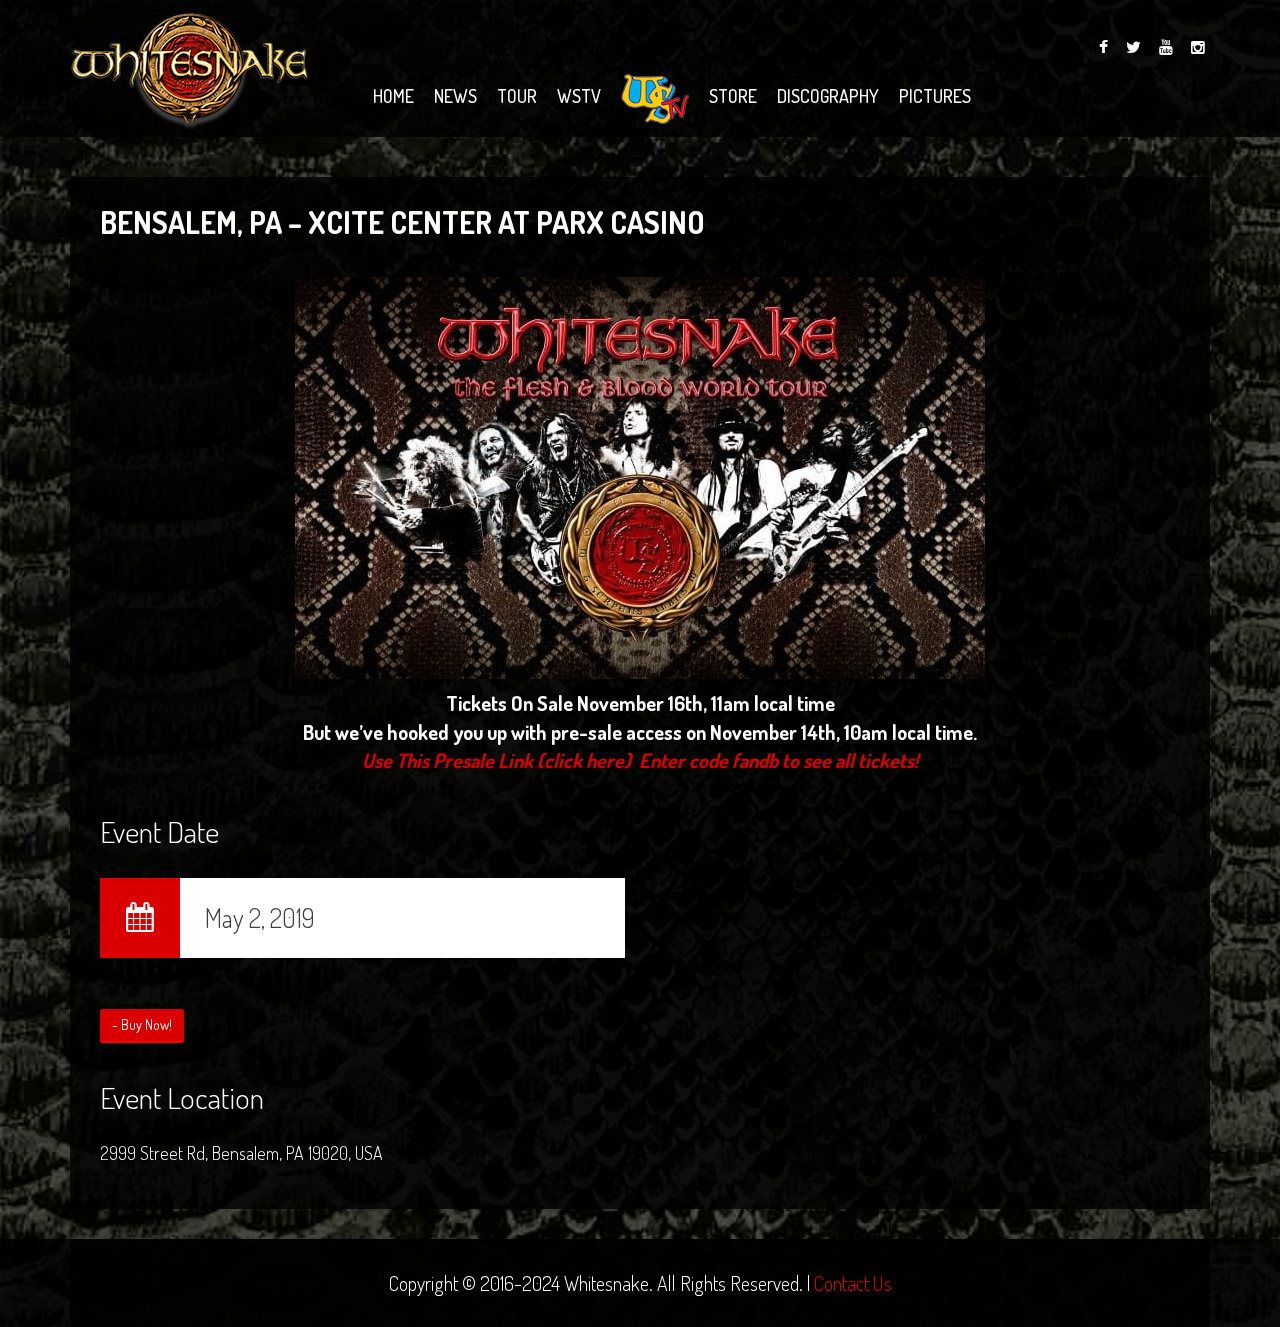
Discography (828, 96)
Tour (517, 96)
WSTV (579, 96)
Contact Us (853, 1283)
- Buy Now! (142, 1024)
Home (393, 96)
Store (733, 96)
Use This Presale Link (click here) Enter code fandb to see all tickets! (640, 760)
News (455, 96)
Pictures (935, 96)
